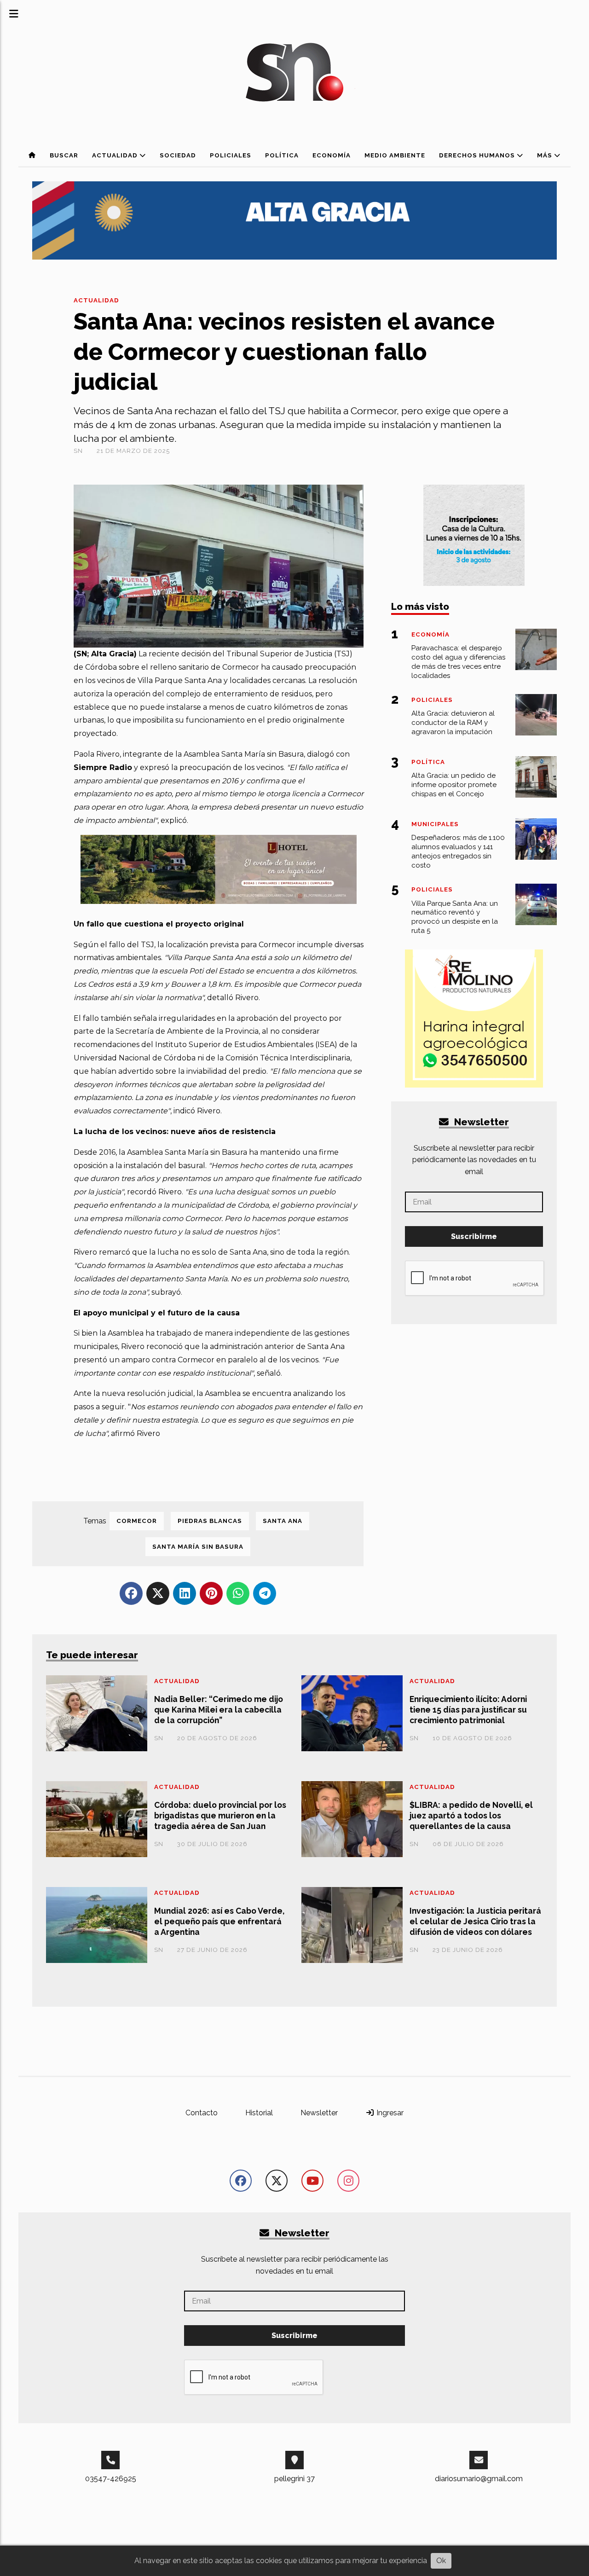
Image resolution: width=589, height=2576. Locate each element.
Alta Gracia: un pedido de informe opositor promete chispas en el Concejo (454, 785)
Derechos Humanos (478, 155)
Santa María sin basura (198, 1547)
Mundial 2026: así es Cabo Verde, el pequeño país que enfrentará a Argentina (219, 1921)
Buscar (64, 155)
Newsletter (480, 1122)
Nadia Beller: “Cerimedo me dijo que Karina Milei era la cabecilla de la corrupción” (219, 1710)
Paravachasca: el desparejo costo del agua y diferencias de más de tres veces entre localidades (458, 662)
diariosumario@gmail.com (479, 2479)
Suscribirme (474, 1236)
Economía (332, 155)
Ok (441, 2561)
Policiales (231, 155)
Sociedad (178, 155)
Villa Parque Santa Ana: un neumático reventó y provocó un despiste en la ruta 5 (455, 917)
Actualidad (116, 155)
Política (282, 155)
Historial (259, 2113)
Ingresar (389, 2113)
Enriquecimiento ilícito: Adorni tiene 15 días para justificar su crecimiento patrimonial (468, 1710)
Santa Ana (283, 1521)
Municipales (435, 824)
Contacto (202, 2113)
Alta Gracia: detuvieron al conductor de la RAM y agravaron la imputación (453, 723)
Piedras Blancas (210, 1521)
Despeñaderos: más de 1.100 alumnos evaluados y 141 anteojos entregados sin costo (458, 851)
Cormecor (137, 1521)
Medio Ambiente (395, 155)
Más (546, 155)
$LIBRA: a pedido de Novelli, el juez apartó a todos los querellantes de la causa (471, 1815)
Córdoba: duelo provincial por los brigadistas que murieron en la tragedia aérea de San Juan (220, 1815)
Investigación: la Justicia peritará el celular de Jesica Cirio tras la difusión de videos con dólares (475, 1921)
